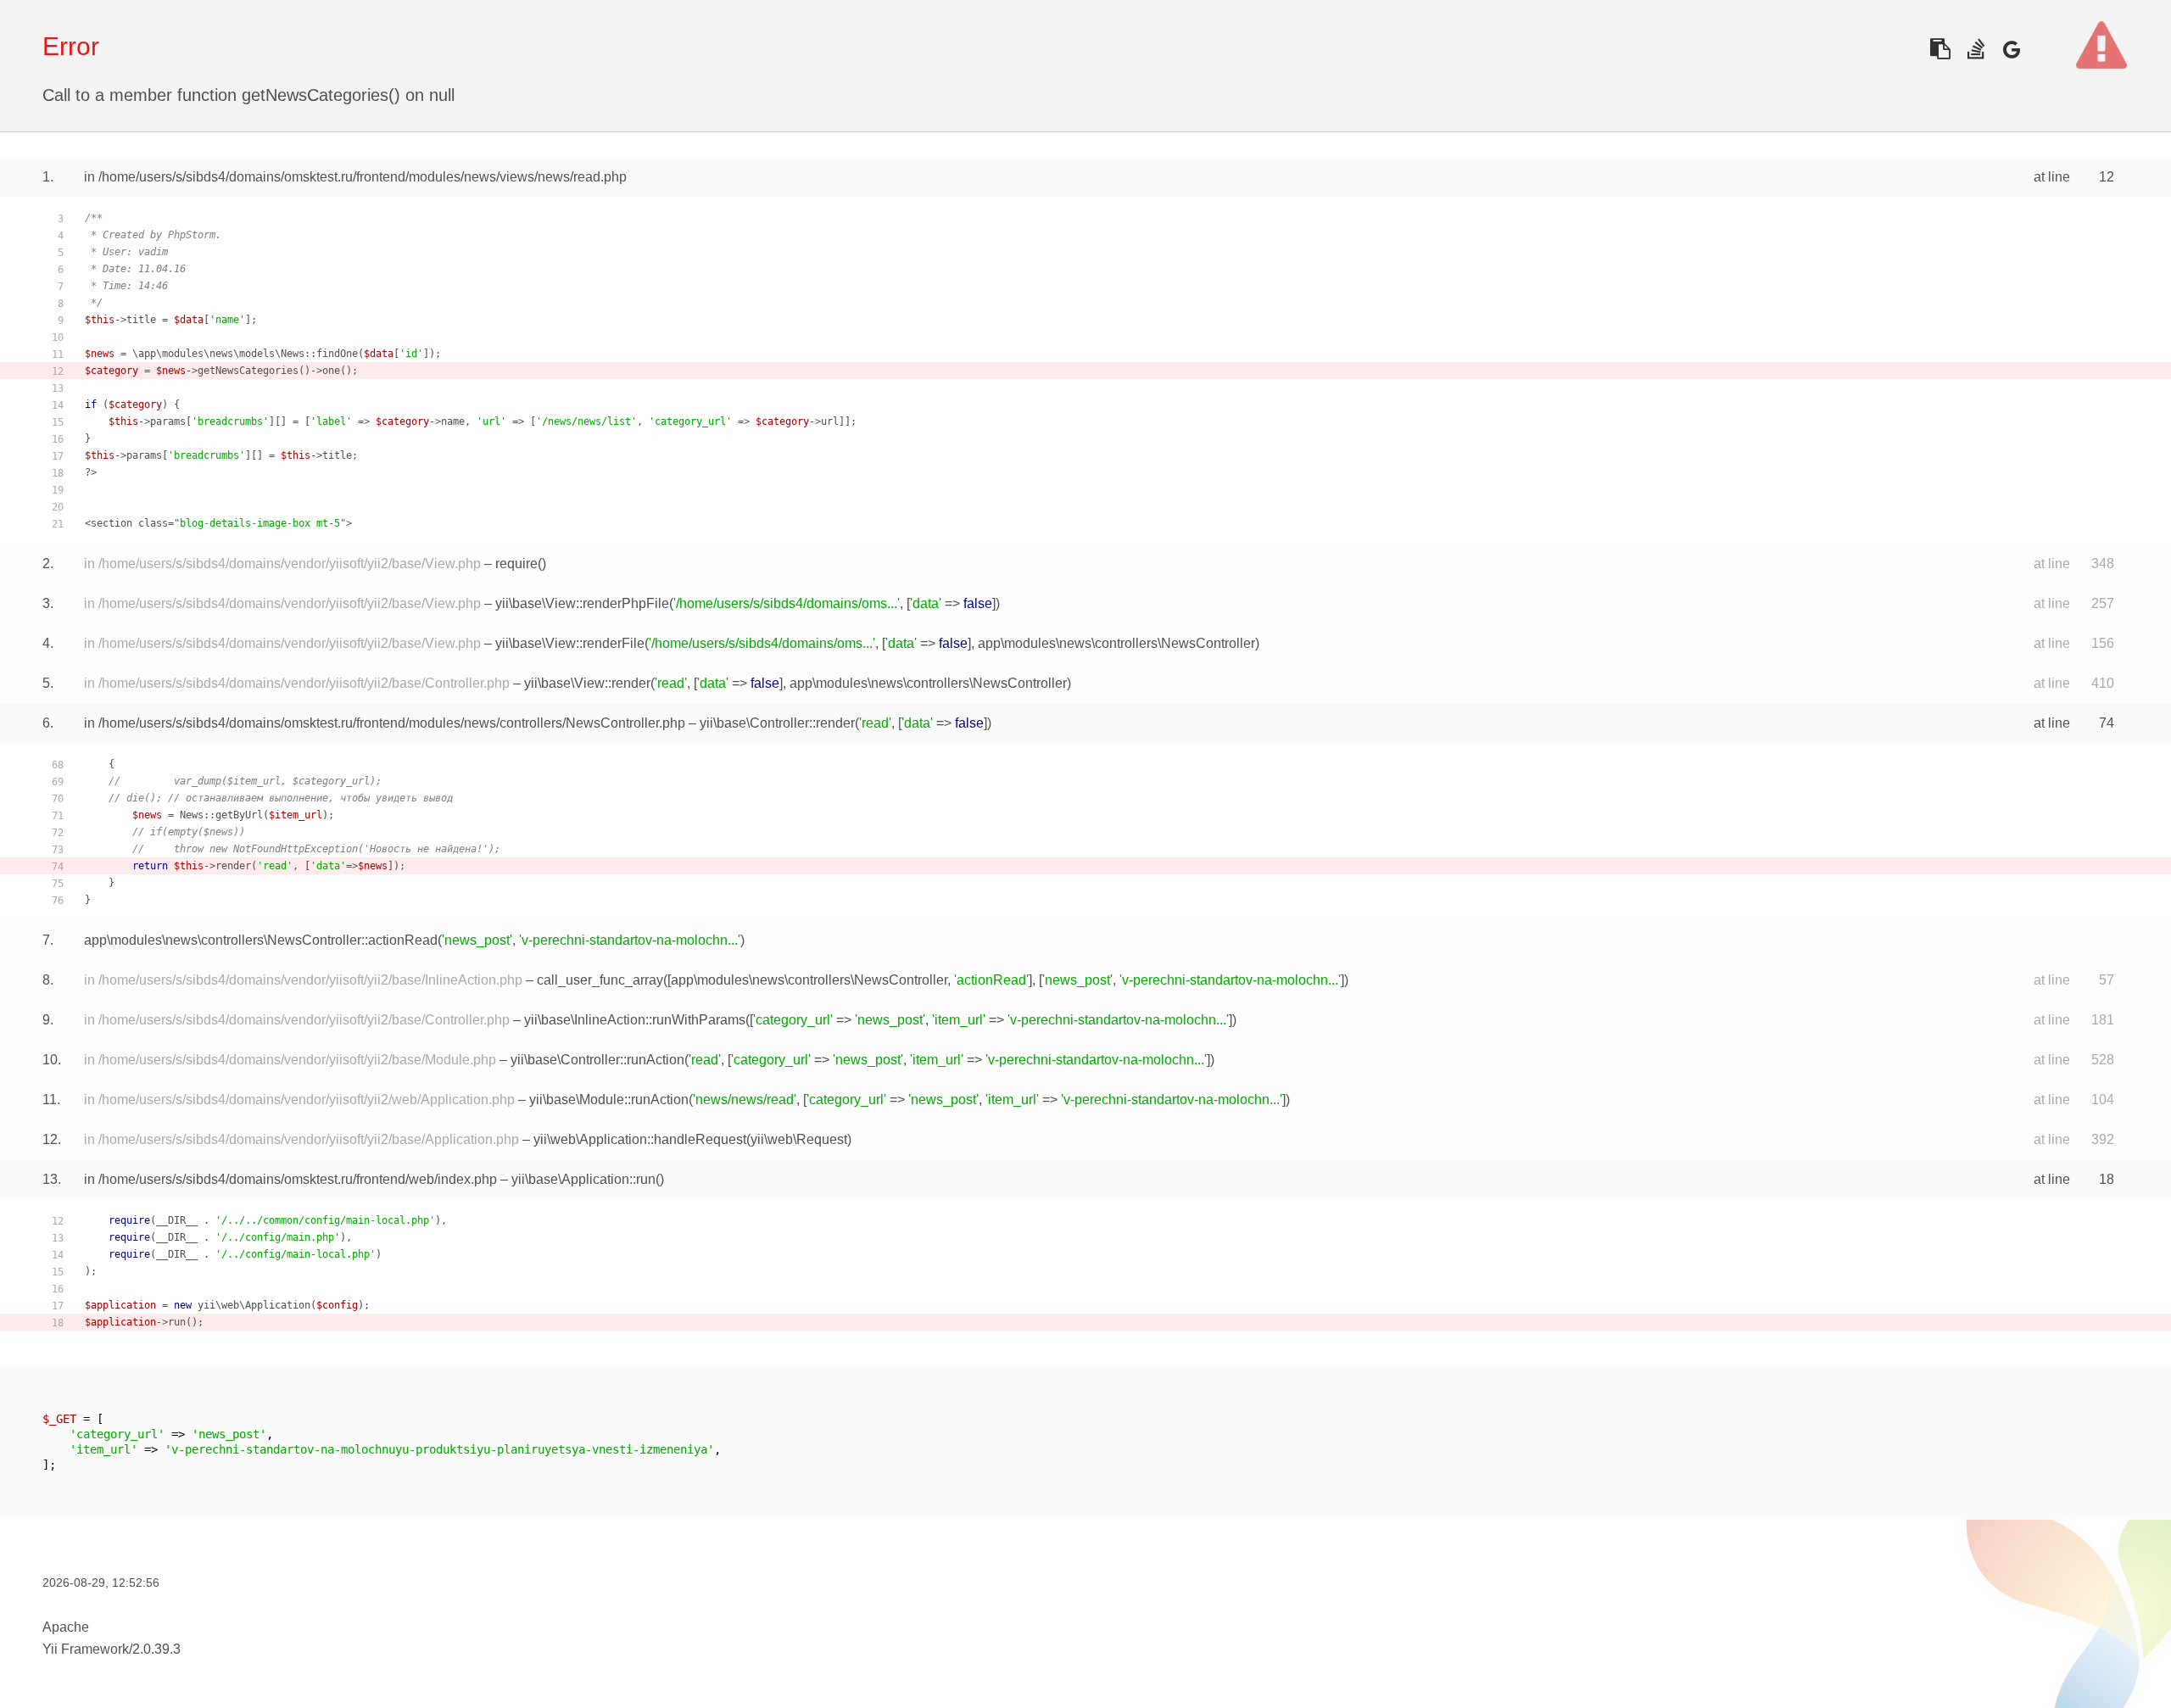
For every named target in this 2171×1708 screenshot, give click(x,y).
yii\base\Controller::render (777, 723)
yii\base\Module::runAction (609, 1100)
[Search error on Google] (2011, 49)
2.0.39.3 (156, 1649)
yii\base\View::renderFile (570, 643)
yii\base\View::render (587, 683)
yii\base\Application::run (583, 1179)
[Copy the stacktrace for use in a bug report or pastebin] (1940, 49)
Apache (66, 1627)
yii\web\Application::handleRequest (640, 1139)
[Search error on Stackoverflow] (1976, 49)
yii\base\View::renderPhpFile (582, 603)
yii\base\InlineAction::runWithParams (635, 1020)
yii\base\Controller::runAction (597, 1060)
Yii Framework (86, 1649)
